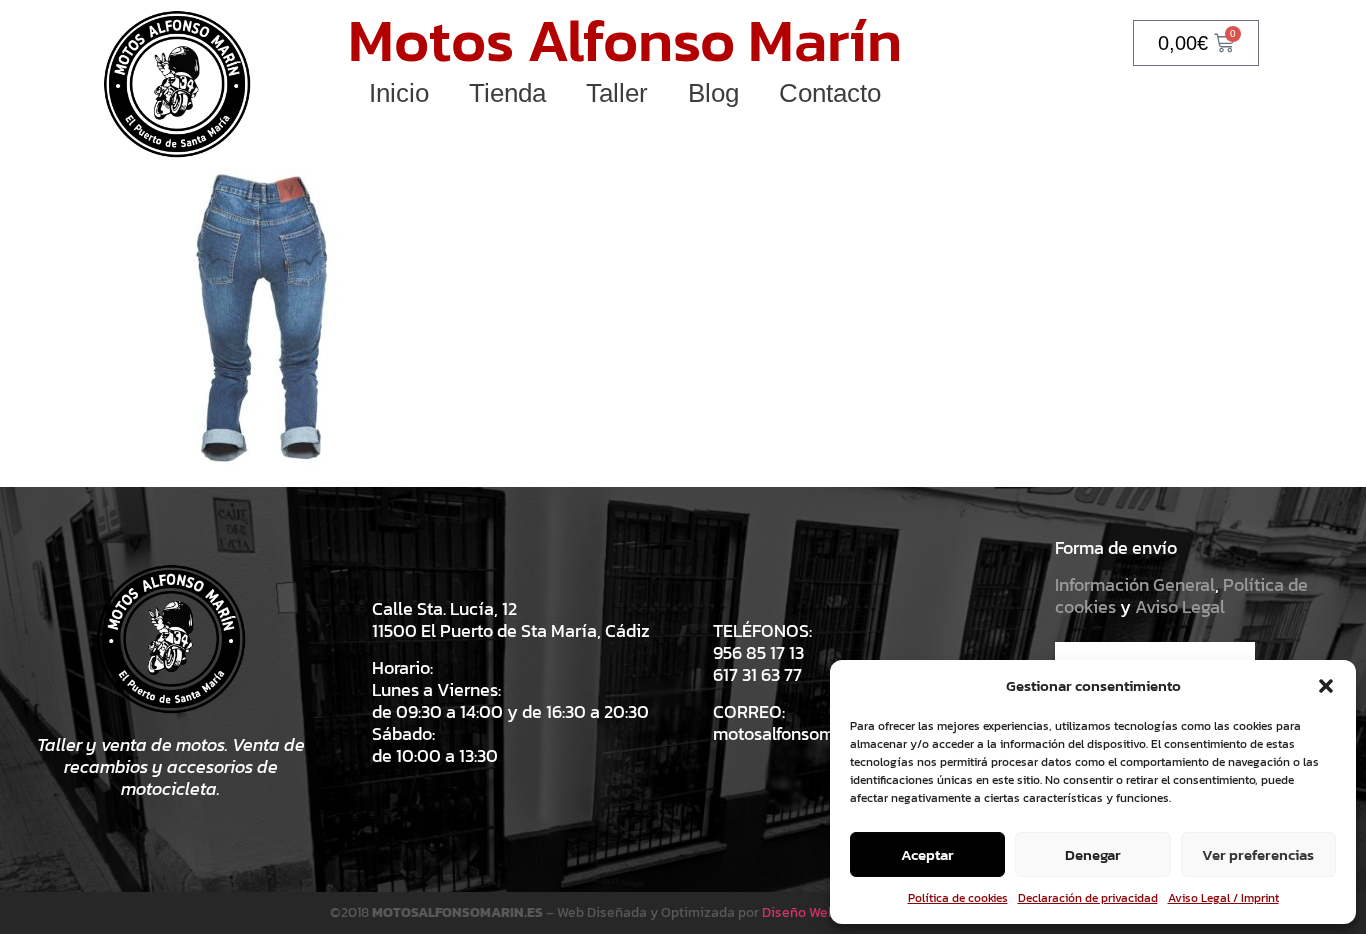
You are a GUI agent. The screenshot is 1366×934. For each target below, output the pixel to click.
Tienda (507, 93)
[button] (1326, 686)
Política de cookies (958, 898)
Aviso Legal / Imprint (1223, 898)
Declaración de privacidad (1088, 898)
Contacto (830, 93)
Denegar (1093, 854)
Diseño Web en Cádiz (827, 912)
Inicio (399, 93)
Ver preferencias (1258, 854)
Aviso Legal (1180, 606)
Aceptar (927, 854)
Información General (1135, 584)
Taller (617, 93)
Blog (713, 93)
